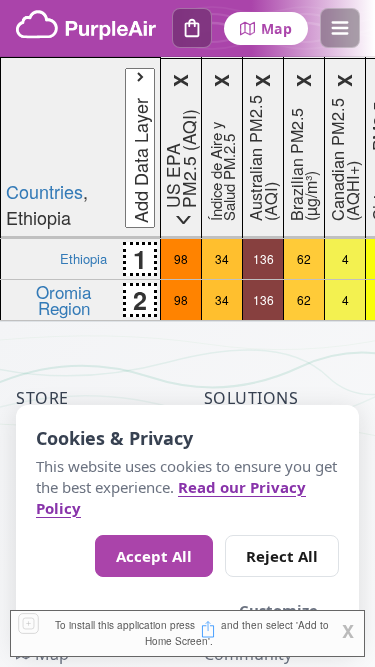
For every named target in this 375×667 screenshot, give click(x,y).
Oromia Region (63, 299)
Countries (44, 191)
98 (181, 258)
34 (222, 258)
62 (304, 258)
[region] (187, 189)
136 (263, 258)
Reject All (282, 556)
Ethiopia (83, 258)
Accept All (154, 556)
